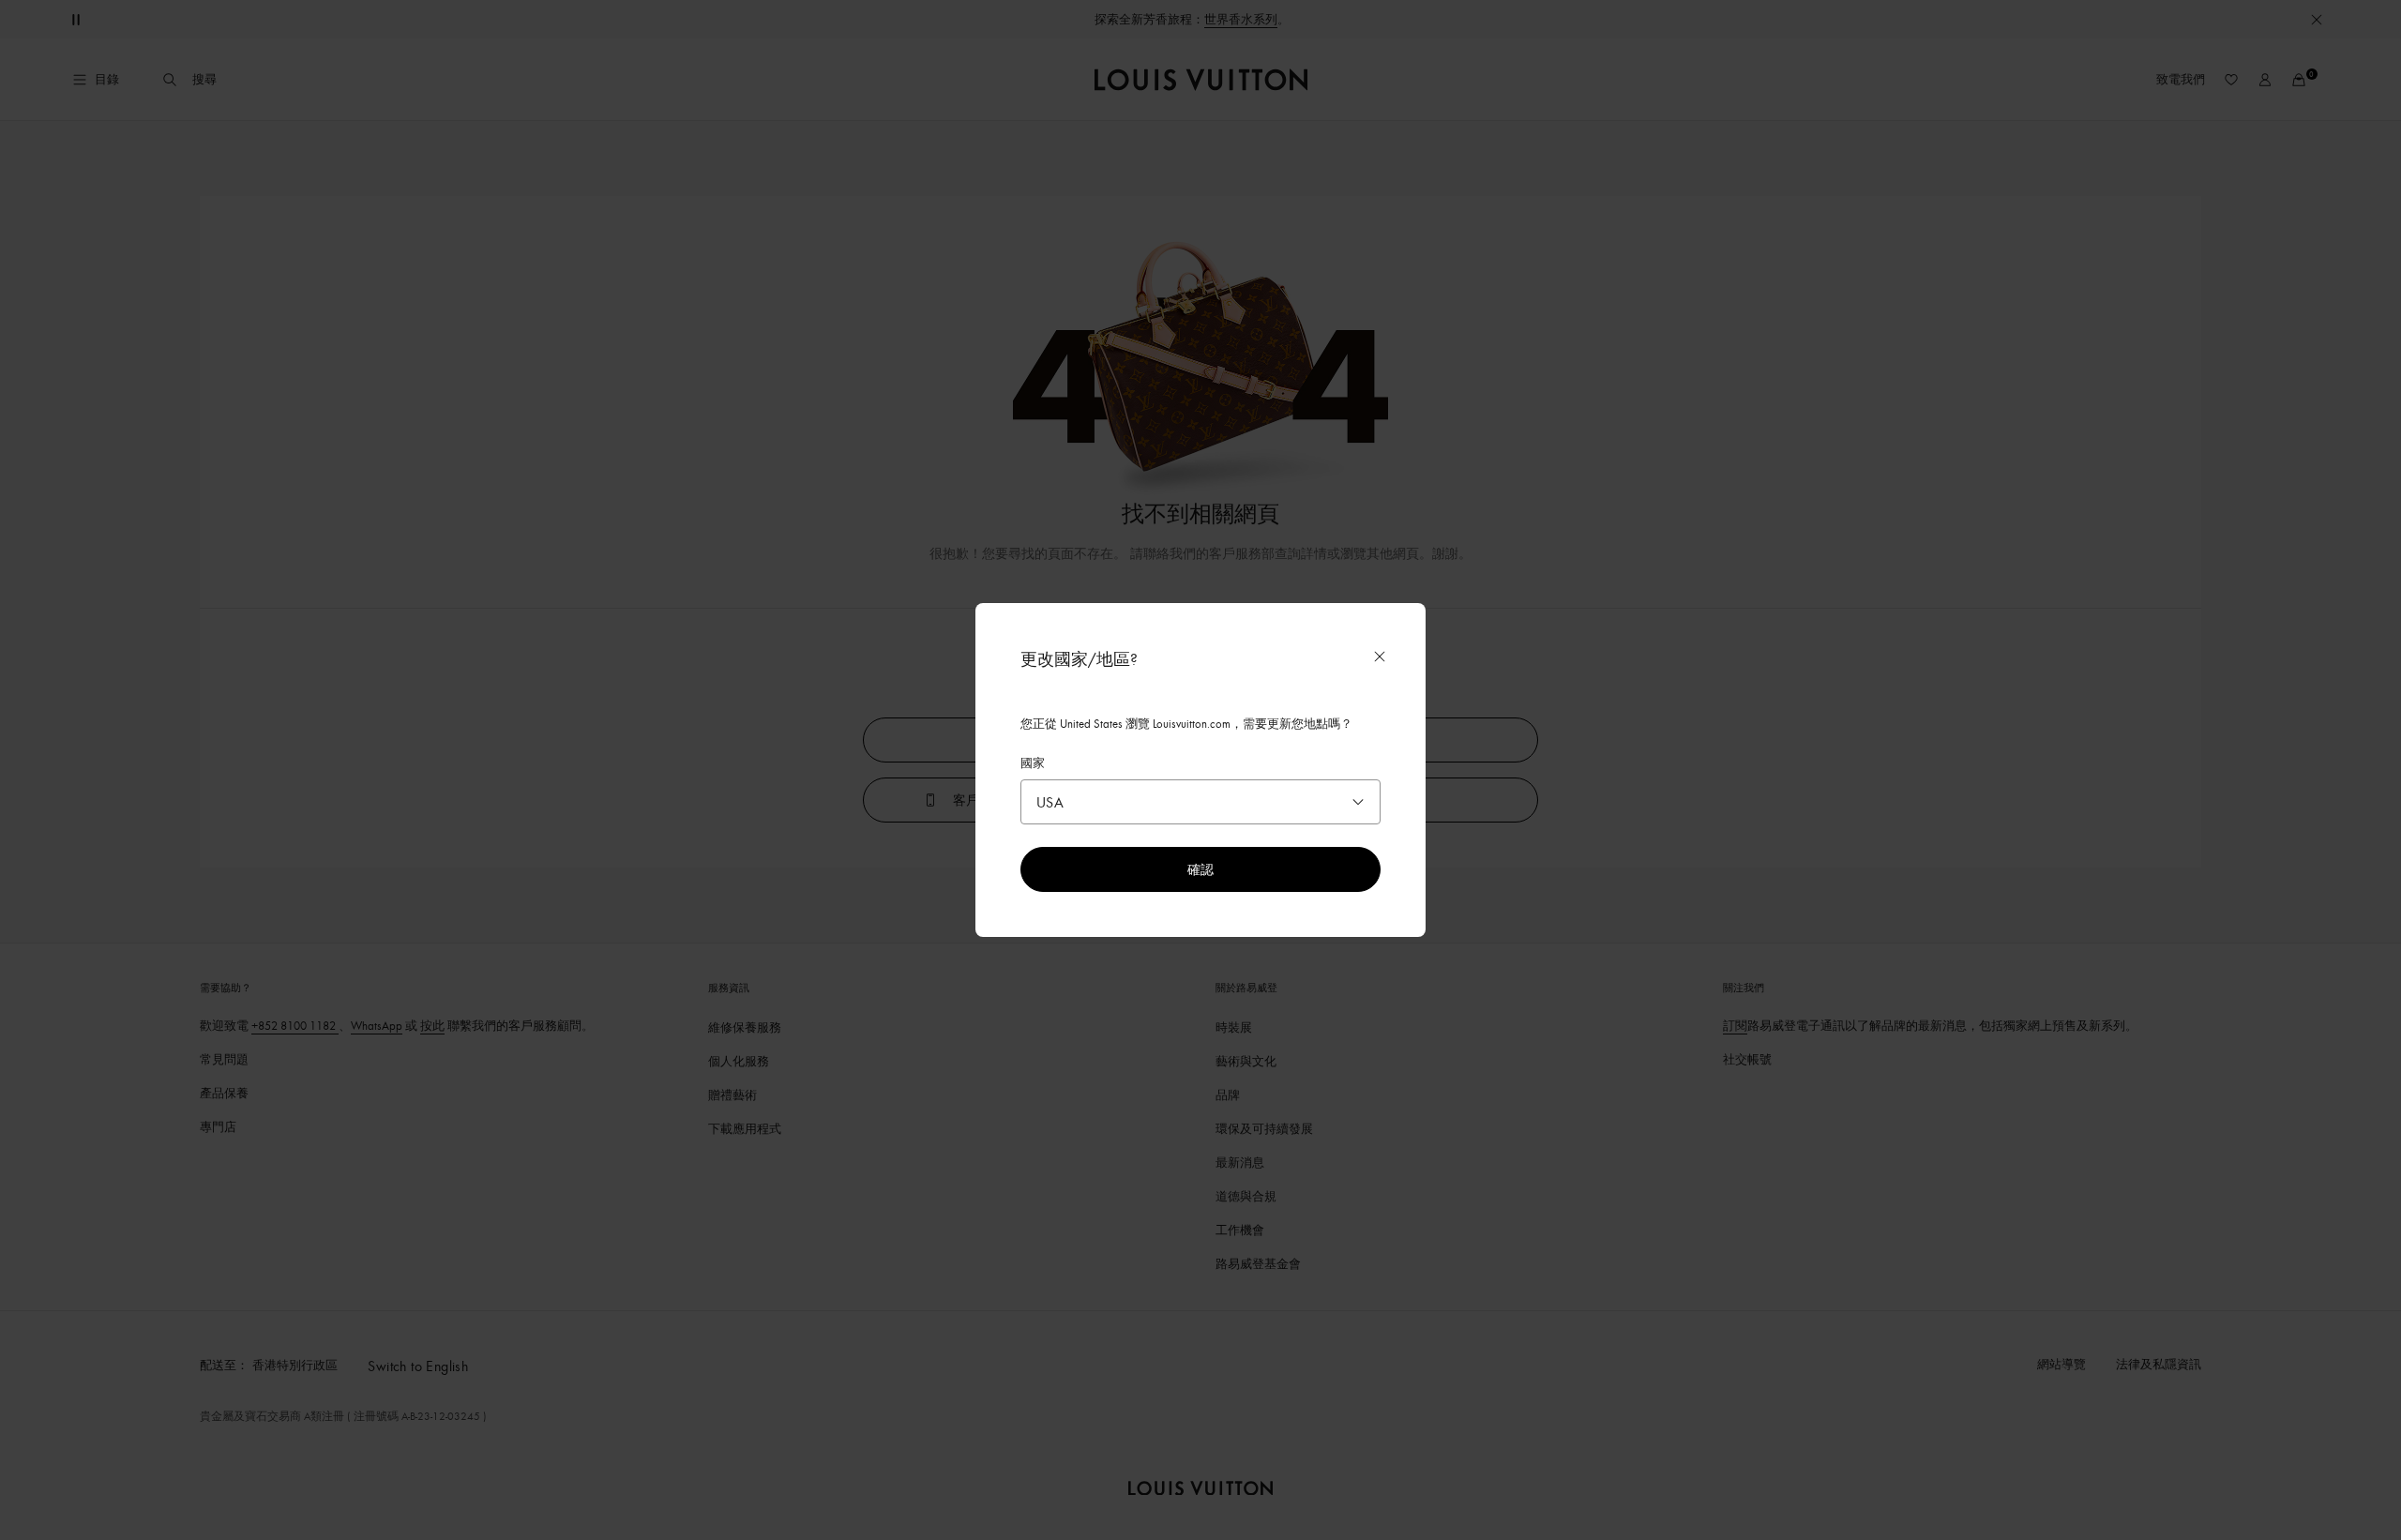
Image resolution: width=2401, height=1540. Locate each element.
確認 (1200, 869)
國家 (1033, 762)
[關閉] (1380, 657)
